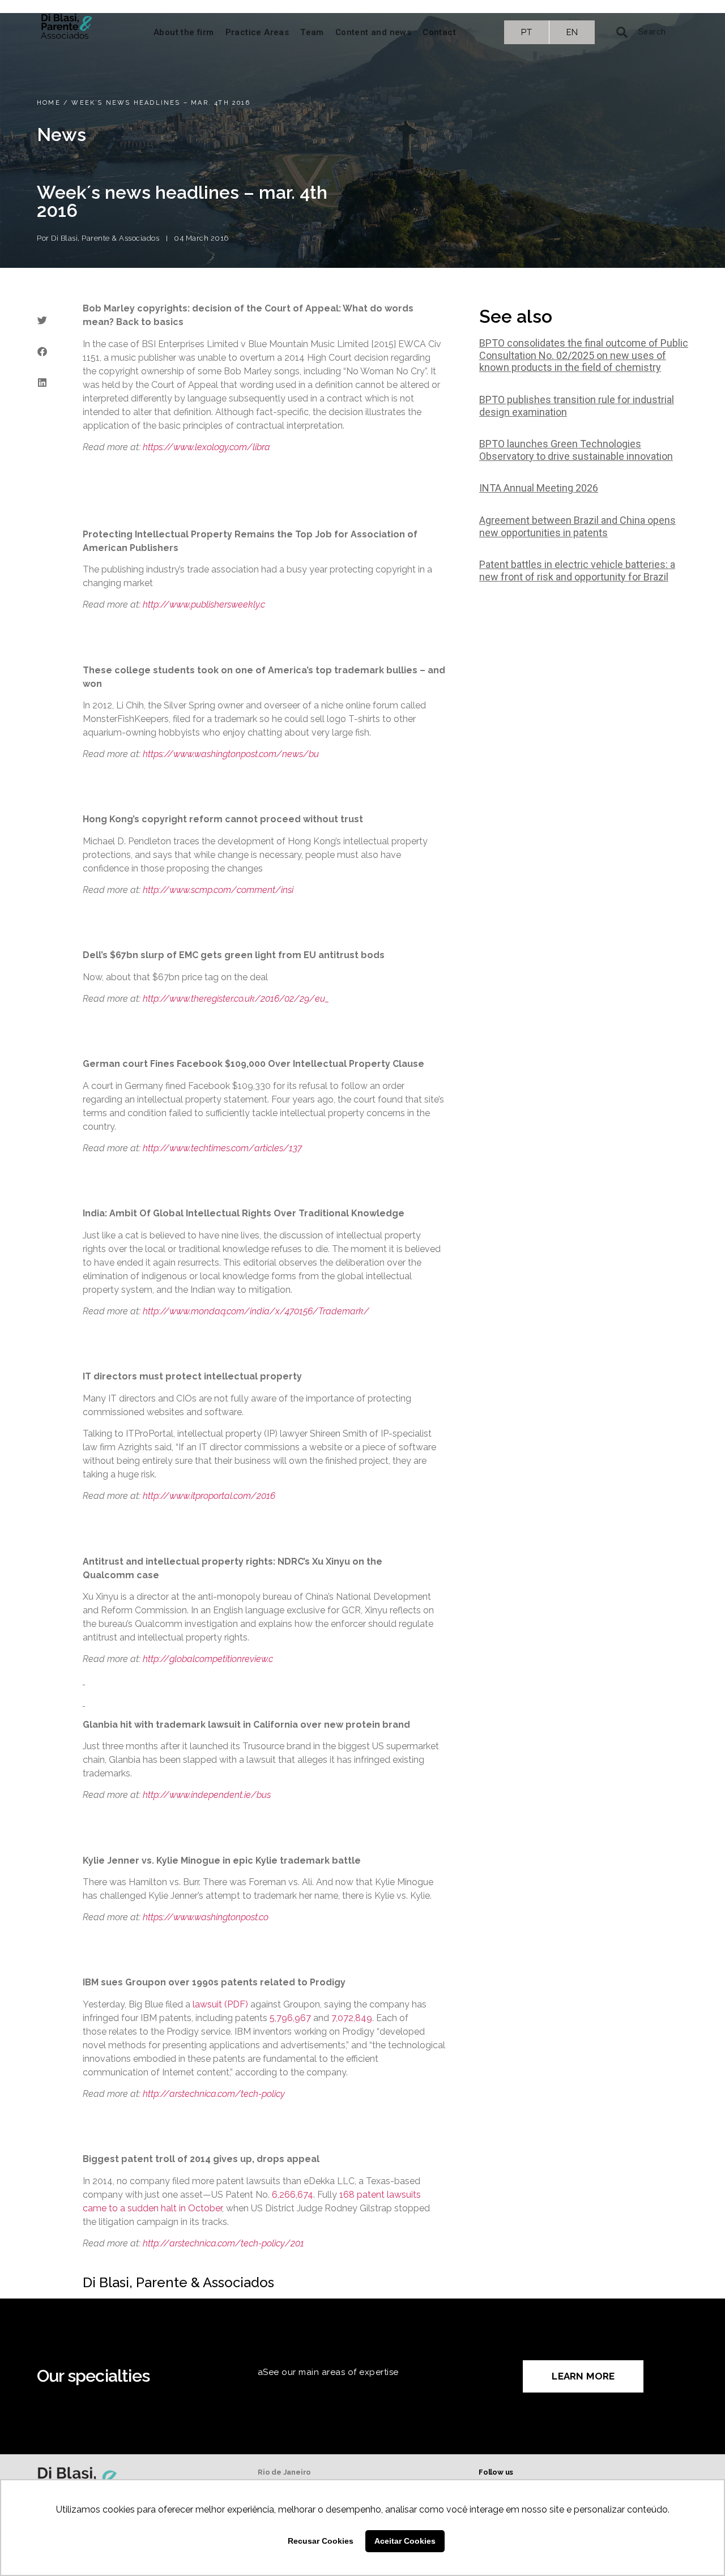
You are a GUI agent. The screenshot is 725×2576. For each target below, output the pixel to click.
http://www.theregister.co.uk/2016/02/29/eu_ (236, 999)
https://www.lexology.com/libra (206, 447)
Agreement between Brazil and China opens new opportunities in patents (577, 526)
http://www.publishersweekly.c (204, 605)
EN (572, 32)
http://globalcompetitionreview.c (208, 1659)
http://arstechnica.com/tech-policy (214, 2094)
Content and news (373, 32)
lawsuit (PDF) (220, 2004)
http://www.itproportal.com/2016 (209, 1496)
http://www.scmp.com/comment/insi (218, 890)
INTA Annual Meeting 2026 (539, 488)
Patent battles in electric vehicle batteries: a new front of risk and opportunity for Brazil (577, 571)
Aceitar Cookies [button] (405, 2541)
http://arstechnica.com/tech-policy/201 (223, 2243)
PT (526, 32)
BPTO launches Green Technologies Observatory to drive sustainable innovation (576, 450)
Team (312, 32)
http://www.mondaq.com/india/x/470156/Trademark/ (256, 1311)
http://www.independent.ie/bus (207, 1795)
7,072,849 (352, 2018)
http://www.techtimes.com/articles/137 (222, 1148)
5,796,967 (290, 2018)
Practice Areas (257, 32)
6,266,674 (293, 2195)
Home (49, 103)
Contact (439, 32)
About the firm (184, 32)
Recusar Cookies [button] (321, 2541)
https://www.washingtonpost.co (206, 1917)
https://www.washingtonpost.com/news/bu (231, 754)
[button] (42, 320)
